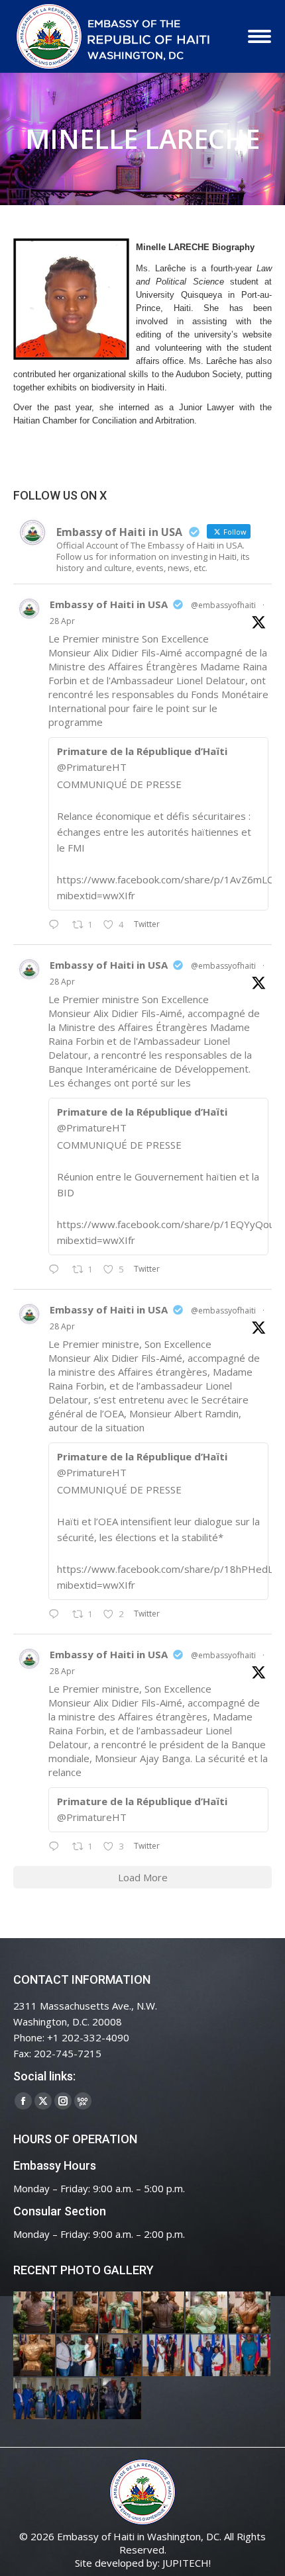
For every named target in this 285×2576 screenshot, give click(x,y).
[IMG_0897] (78, 2313)
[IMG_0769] (78, 2399)
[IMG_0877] (35, 2356)
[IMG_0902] (35, 2313)
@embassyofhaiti (223, 605)
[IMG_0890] (207, 2313)
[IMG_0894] (121, 2313)
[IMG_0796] (164, 2356)
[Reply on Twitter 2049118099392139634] (57, 1615)
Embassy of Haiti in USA (109, 604)
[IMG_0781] (250, 2356)
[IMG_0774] (35, 2399)
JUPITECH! (187, 2563)
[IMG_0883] (250, 2313)
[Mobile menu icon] (259, 36)
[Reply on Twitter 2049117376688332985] (57, 1847)
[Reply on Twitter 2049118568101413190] (57, 925)
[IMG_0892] (164, 2313)
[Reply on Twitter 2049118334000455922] (57, 1270)
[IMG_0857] (78, 2356)
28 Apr (62, 621)
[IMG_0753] (121, 2399)
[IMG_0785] (207, 2356)
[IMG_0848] (121, 2356)
